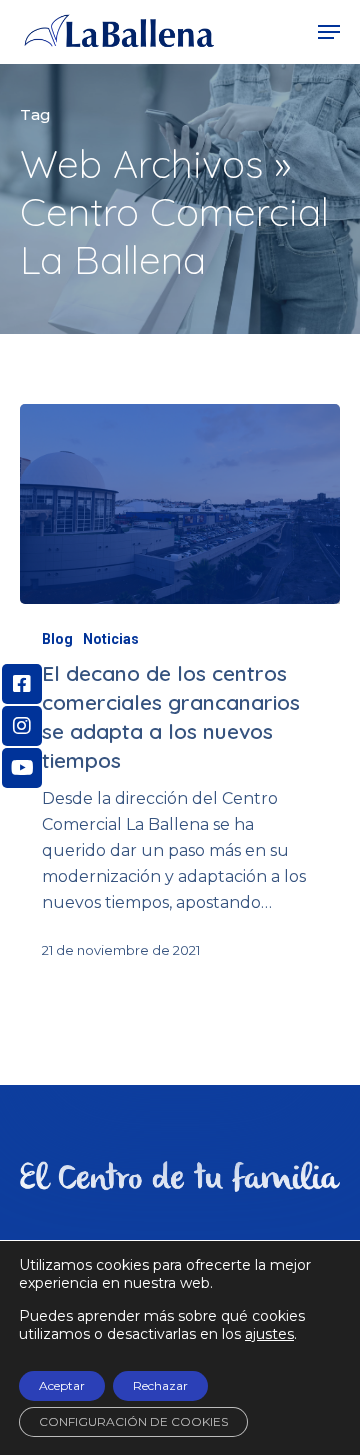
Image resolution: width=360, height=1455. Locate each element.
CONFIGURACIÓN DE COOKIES (133, 1421)
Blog (57, 639)
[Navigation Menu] (329, 32)
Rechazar (160, 1385)
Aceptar (62, 1385)
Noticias (111, 639)
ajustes (269, 1334)
